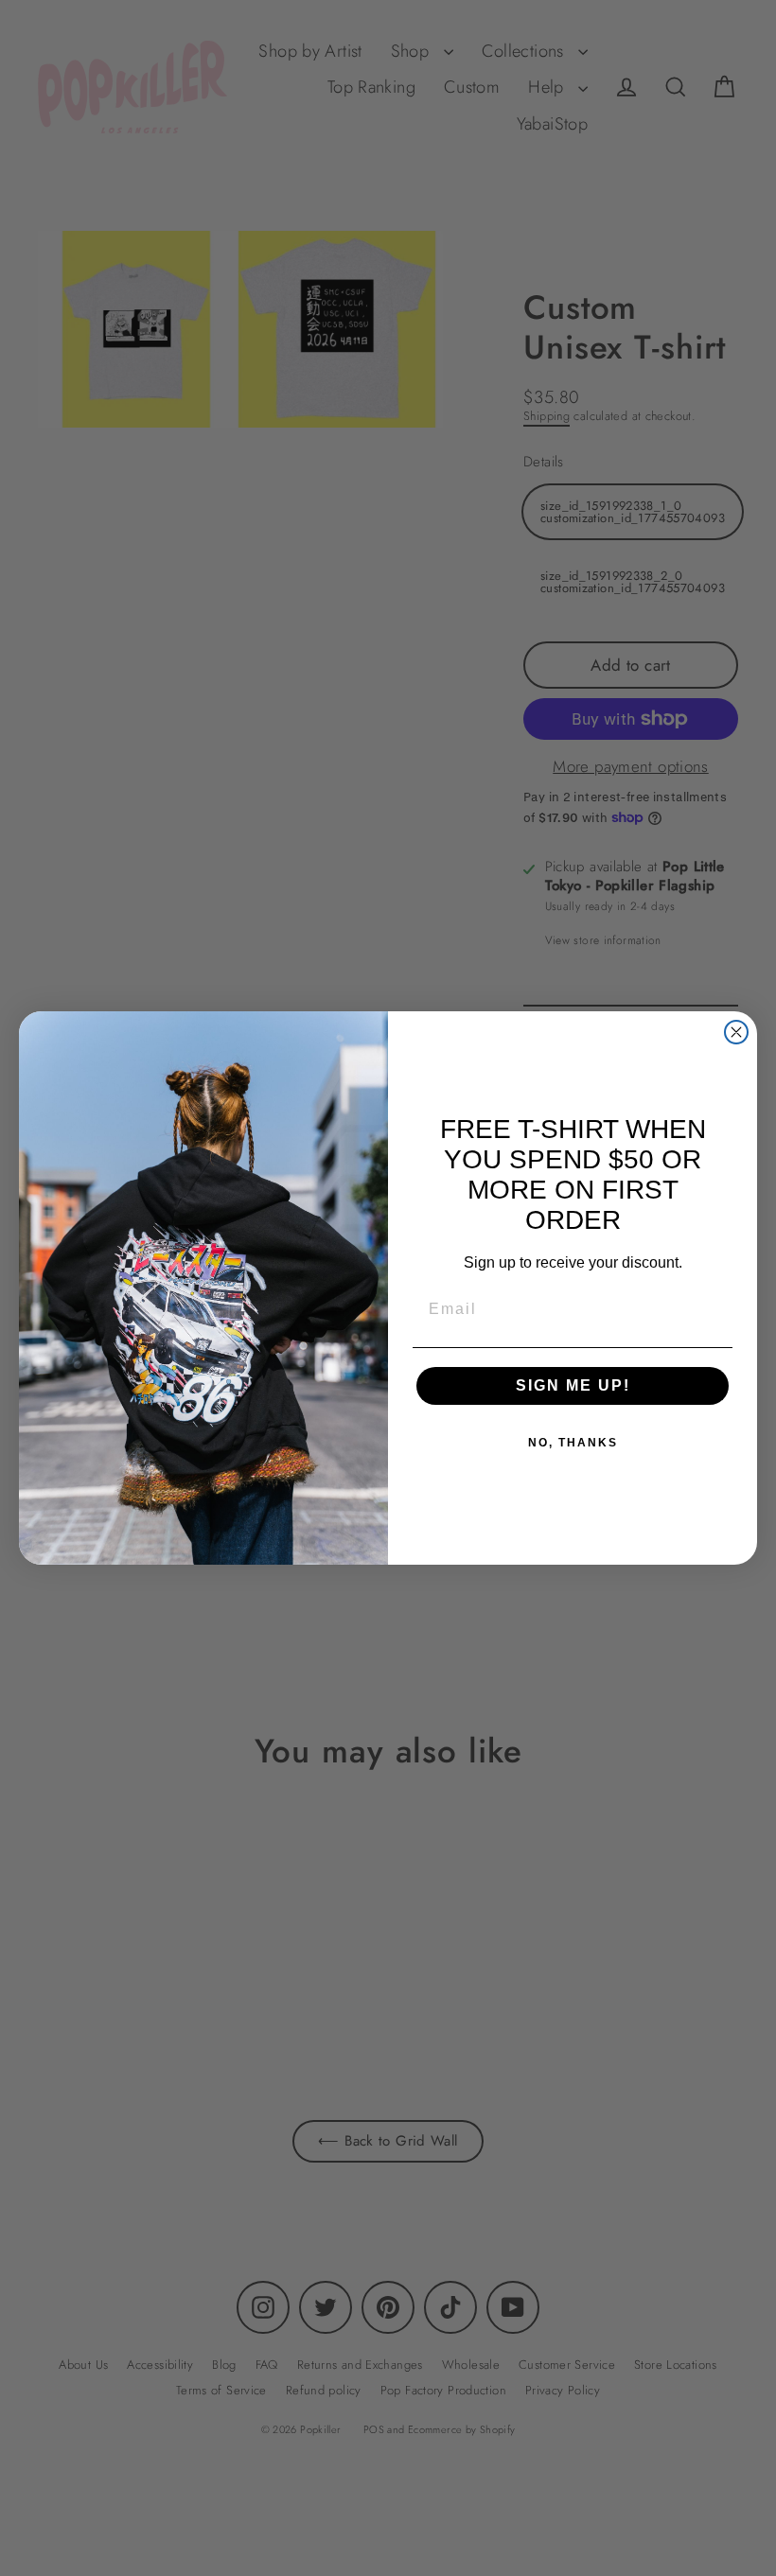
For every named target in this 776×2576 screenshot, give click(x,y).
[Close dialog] (736, 1032)
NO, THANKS (573, 1443)
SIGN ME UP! (573, 1385)
